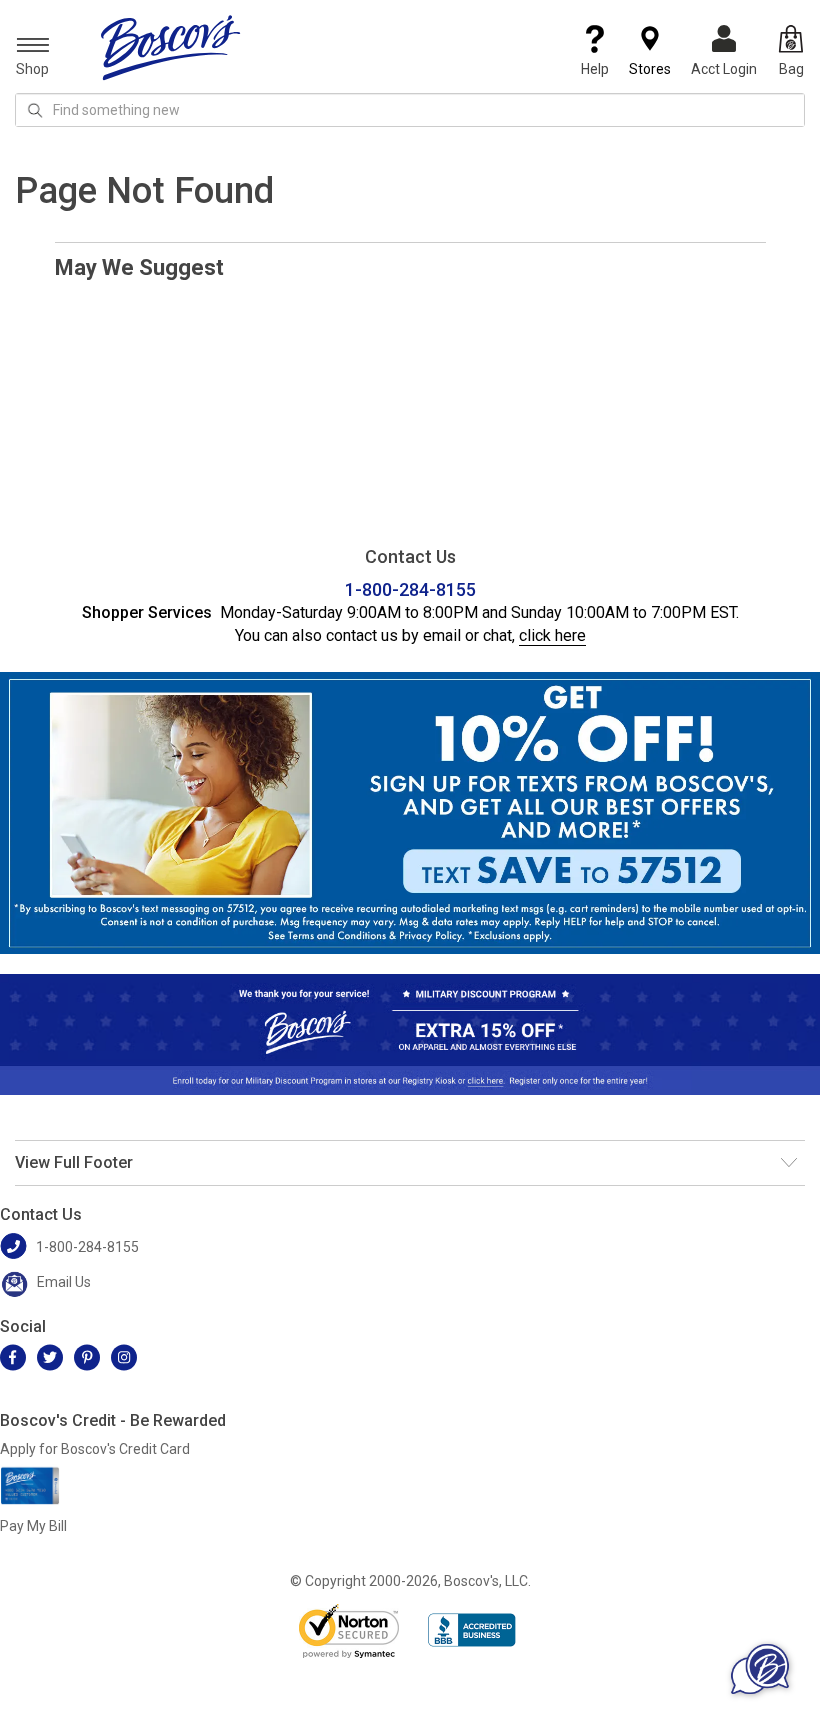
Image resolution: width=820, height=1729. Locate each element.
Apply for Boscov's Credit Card (95, 1449)
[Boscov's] (171, 47)
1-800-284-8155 (410, 589)
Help (595, 69)
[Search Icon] (35, 110)
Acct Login (724, 69)
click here (552, 635)
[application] (760, 1669)
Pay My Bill (33, 1526)
